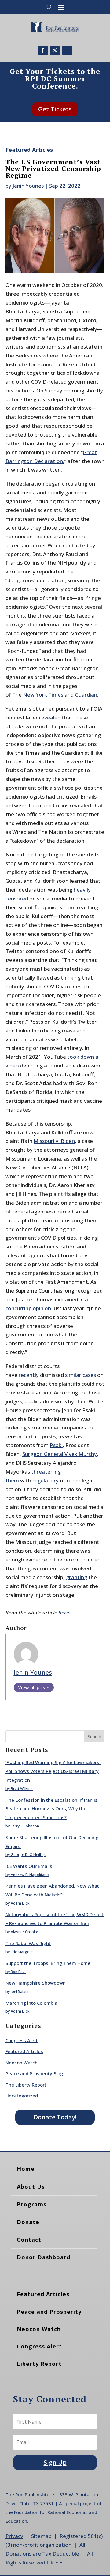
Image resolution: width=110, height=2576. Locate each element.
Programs (32, 2204)
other (74, 1480)
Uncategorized (22, 2096)
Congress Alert (22, 2040)
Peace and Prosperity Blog (34, 2073)
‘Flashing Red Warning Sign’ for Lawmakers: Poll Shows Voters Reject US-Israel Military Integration (53, 1771)
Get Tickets (55, 109)
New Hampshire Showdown (36, 1983)
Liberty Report (39, 2364)
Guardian (86, 695)
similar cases (81, 1375)
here (64, 1612)
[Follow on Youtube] (67, 50)
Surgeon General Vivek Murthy (60, 1454)
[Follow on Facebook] (43, 50)
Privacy (14, 2536)
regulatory (46, 1480)
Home (26, 2169)
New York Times (43, 695)
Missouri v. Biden (54, 1141)
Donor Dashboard (44, 2257)
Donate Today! (55, 2117)
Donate (28, 2222)
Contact (29, 2240)
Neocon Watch (22, 2063)
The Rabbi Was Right (28, 1943)
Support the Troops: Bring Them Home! (49, 1963)
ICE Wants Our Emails (29, 1866)
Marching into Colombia (31, 2003)
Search (94, 1737)
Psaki (56, 1445)
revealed (50, 717)
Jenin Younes (28, 186)
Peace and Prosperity (49, 2312)
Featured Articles (29, 150)
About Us (31, 2187)
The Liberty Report (26, 2085)
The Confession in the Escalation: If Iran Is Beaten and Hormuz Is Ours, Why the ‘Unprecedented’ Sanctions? (51, 1809)
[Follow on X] (55, 50)
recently (29, 1375)
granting (77, 1577)
